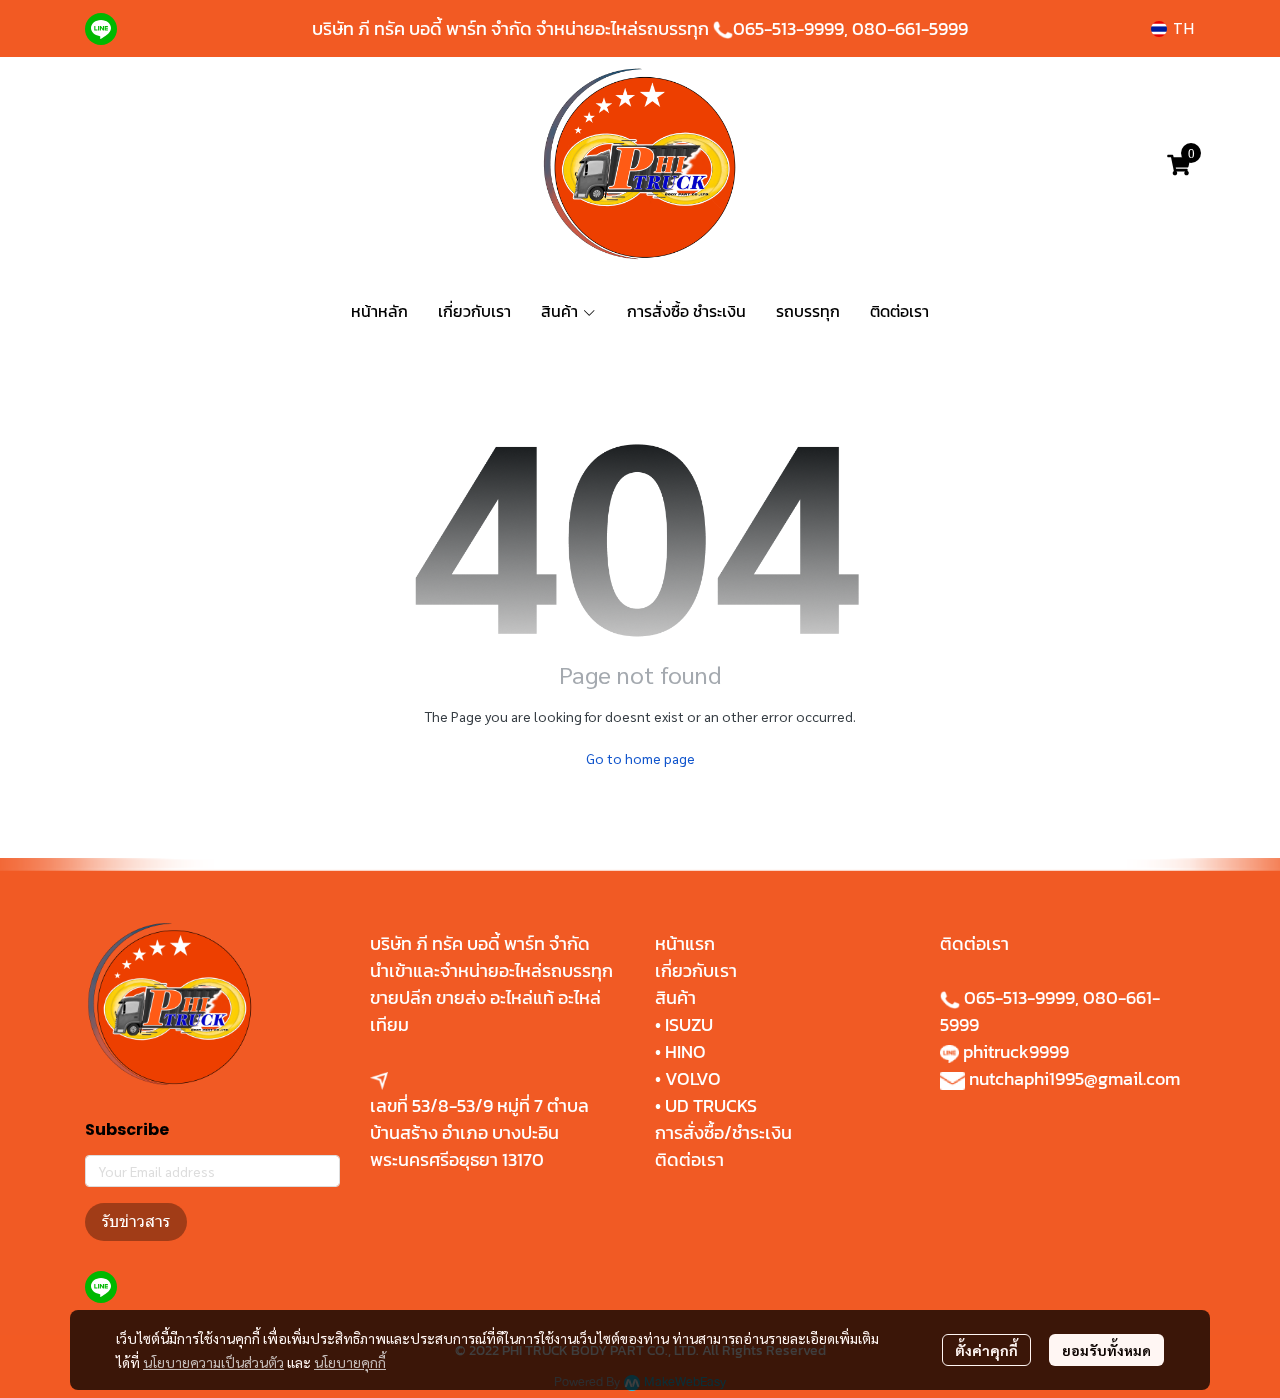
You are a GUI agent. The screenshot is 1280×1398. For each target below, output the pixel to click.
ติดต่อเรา (689, 1159)
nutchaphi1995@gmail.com (1074, 1078)
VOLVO (693, 1078)
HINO (685, 1051)
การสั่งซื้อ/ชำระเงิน (723, 1132)
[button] (1172, 28)
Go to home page (640, 758)
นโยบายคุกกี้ (350, 1362)
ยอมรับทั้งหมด (1106, 1350)
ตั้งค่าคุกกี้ (986, 1350)
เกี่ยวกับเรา (696, 970)
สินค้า (675, 997)
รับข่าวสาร (136, 1221)
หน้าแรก (685, 943)
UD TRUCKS (711, 1105)
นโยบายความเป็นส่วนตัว (213, 1362)
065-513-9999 (788, 28)
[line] (101, 29)
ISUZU (689, 1024)
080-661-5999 (910, 28)
